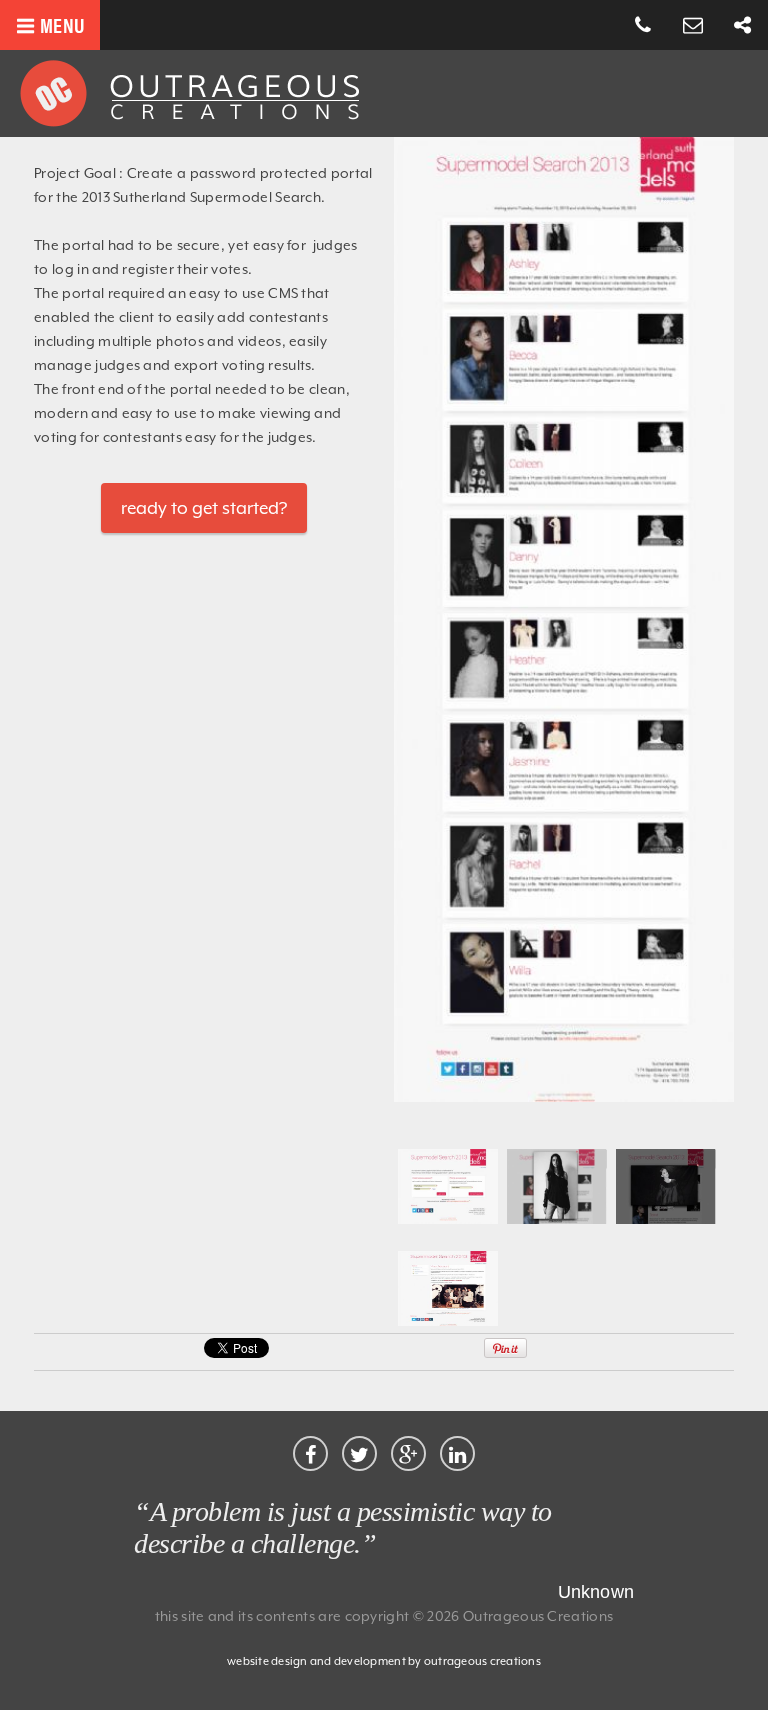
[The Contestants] (564, 1097)
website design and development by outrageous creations (384, 1661)
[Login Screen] (448, 1219)
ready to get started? (204, 508)
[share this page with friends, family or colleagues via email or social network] (743, 26)
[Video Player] (666, 1219)
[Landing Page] (448, 1321)
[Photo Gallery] (557, 1219)
